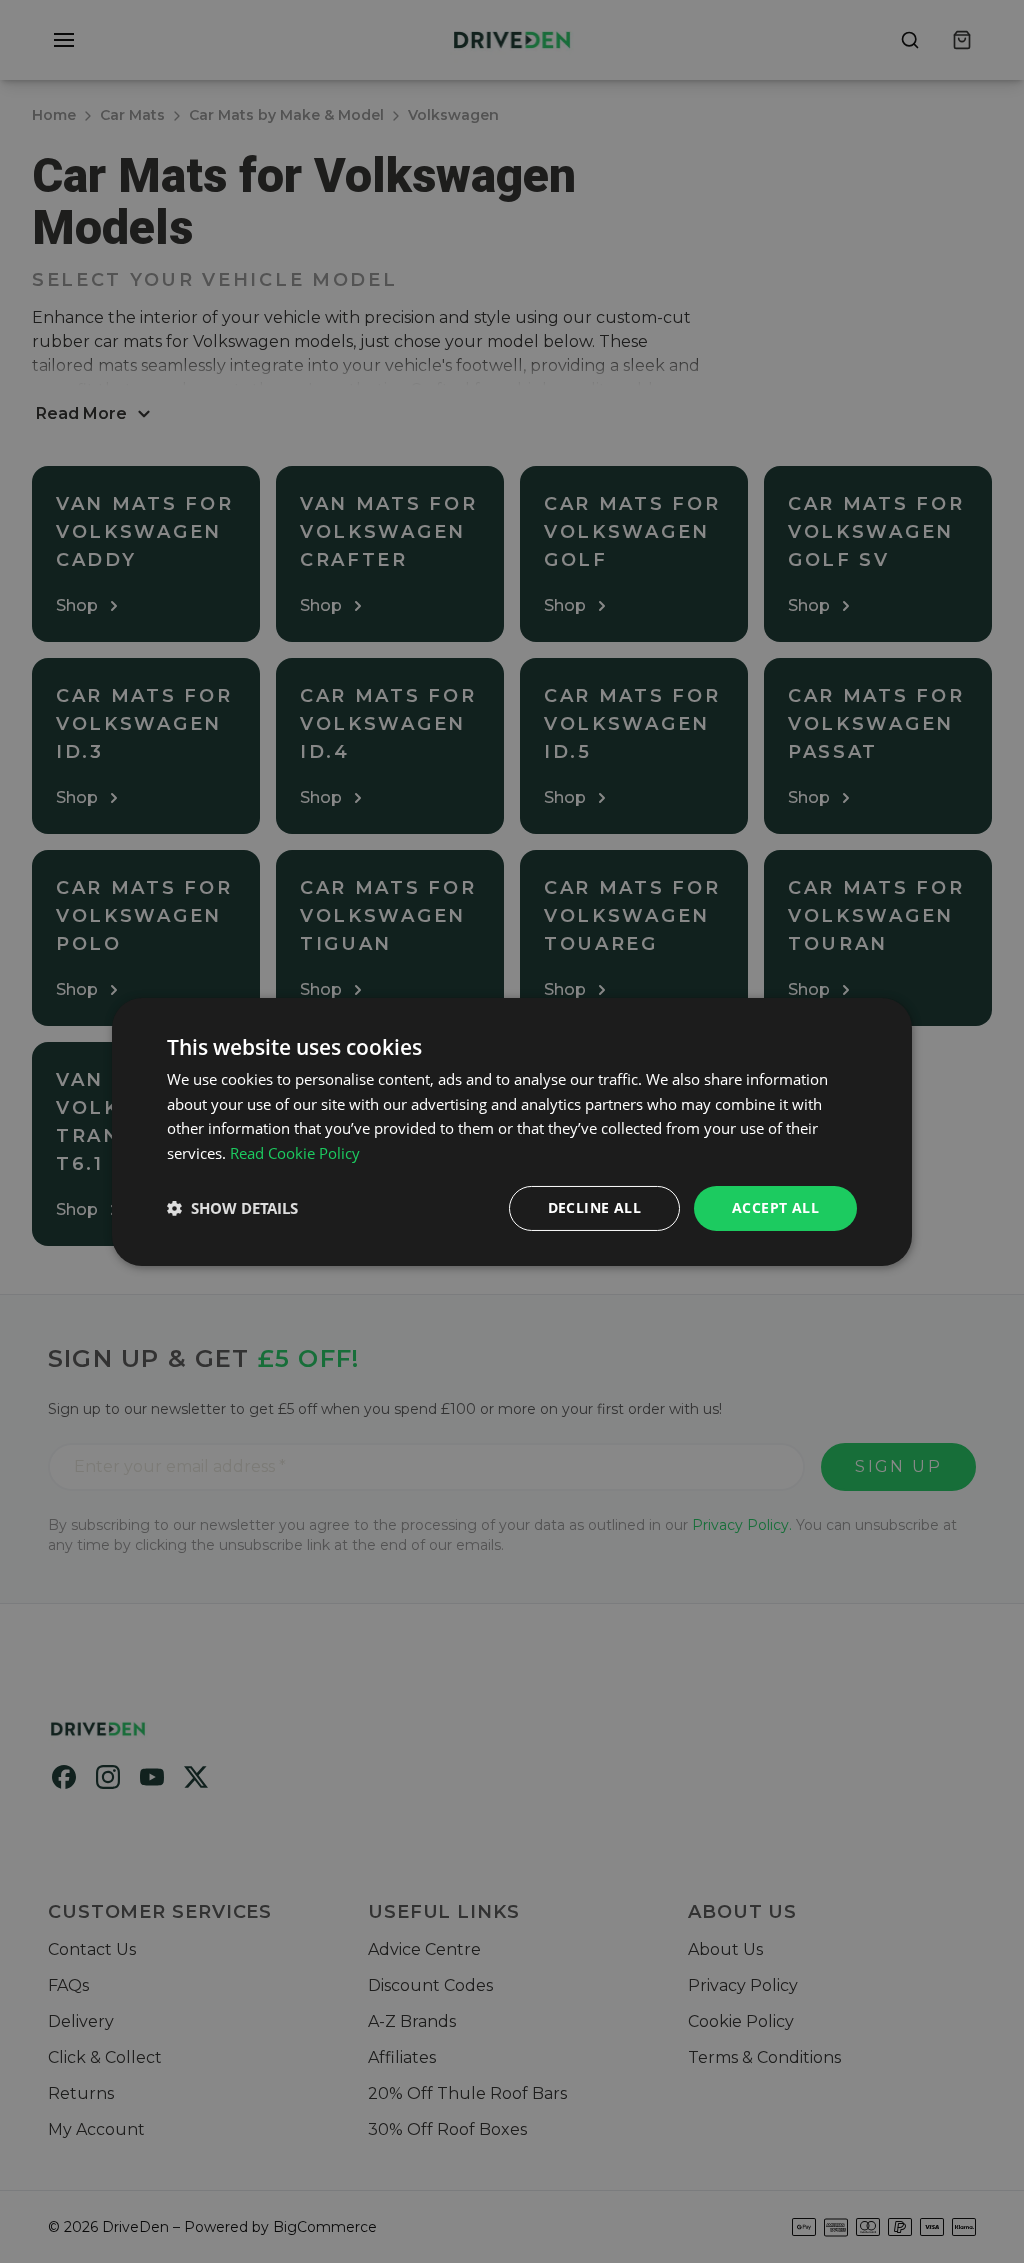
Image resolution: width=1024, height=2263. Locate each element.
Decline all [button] (594, 1207)
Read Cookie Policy (295, 1153)
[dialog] (512, 1131)
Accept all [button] (775, 1207)
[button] (232, 1208)
